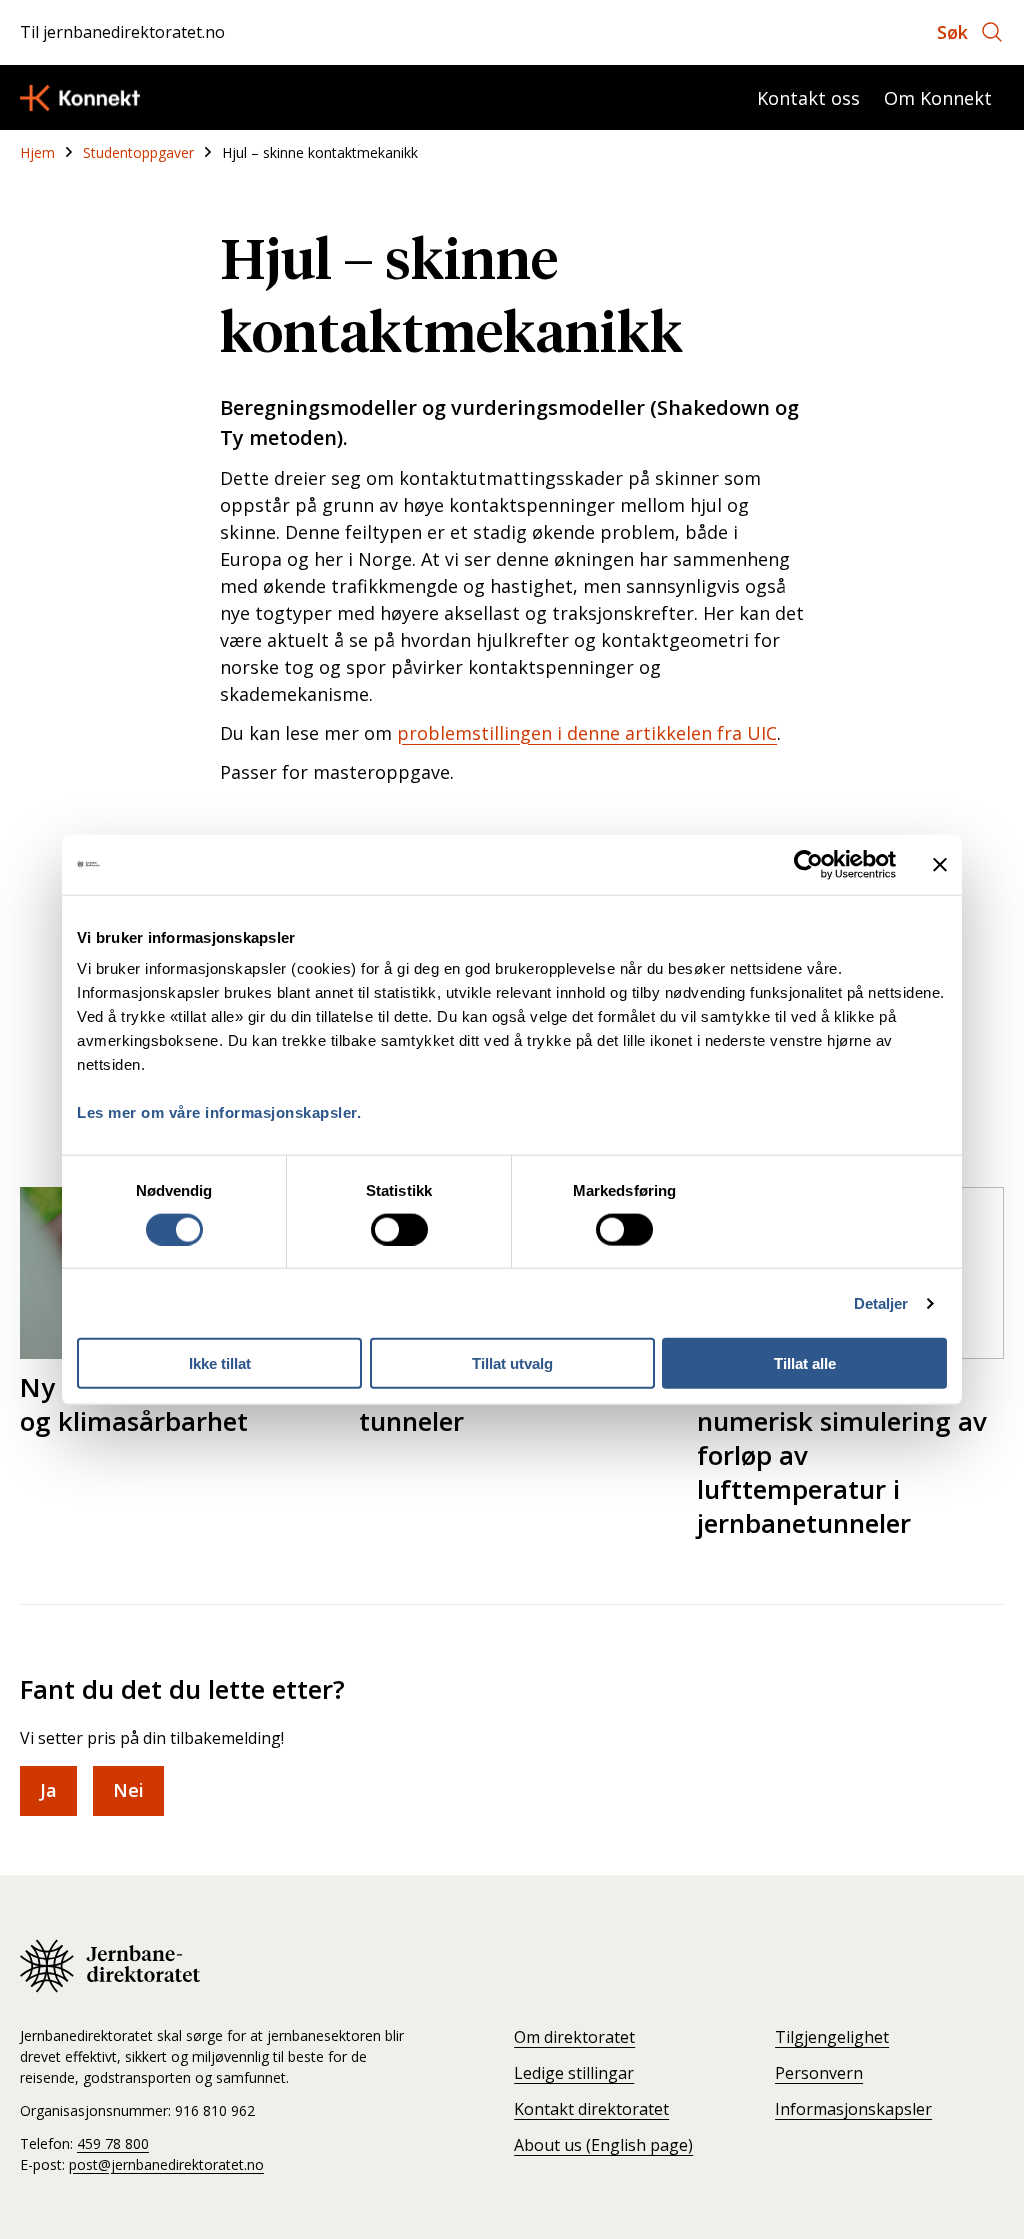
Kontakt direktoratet (591, 2109)
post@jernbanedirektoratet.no (166, 2164)
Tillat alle (805, 1363)
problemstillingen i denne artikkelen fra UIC (587, 733)
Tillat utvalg (512, 1363)
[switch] (399, 1229)
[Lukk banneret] (940, 864)
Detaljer (881, 1302)
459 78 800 (113, 2143)
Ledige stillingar (574, 2073)
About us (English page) (603, 2145)
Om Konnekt (938, 98)
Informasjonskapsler (853, 2109)
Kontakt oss (808, 98)
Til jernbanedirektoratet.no (122, 32)
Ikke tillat (220, 1363)
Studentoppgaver (138, 152)
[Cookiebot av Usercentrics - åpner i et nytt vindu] (808, 864)
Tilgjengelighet (832, 2037)
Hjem (37, 152)
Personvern (819, 2073)
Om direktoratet (574, 2037)
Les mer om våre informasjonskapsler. (219, 1112)
